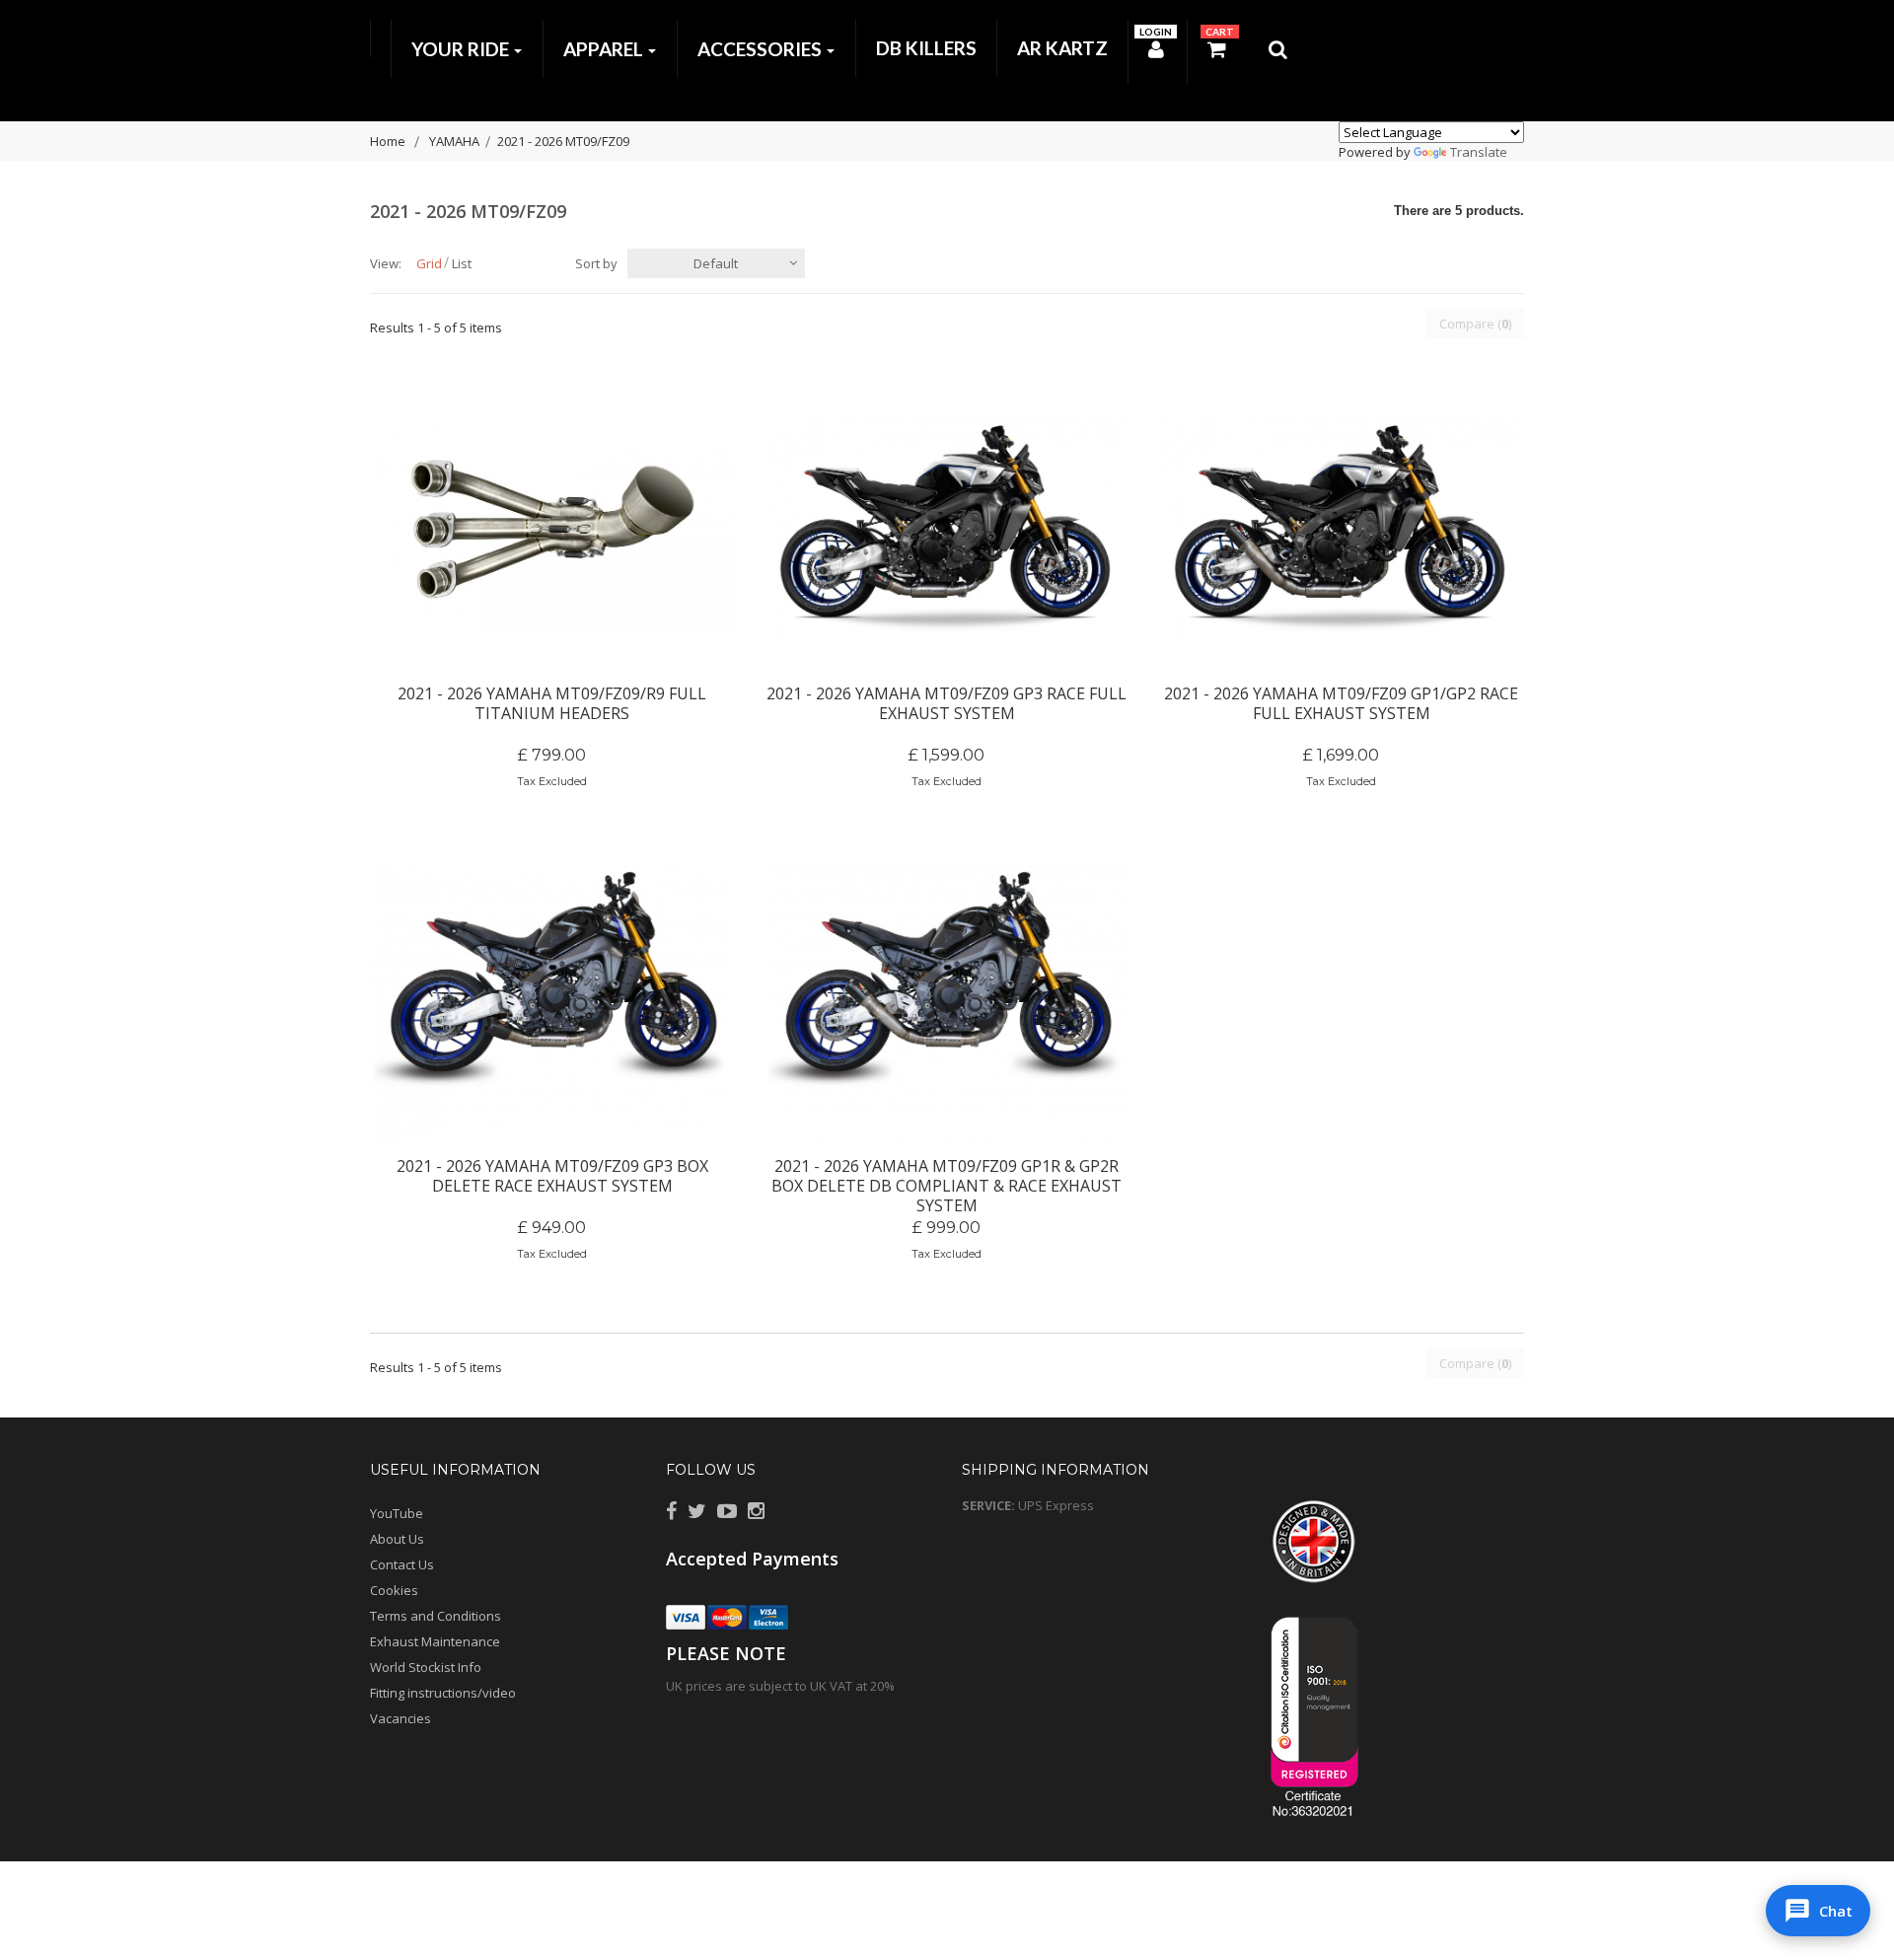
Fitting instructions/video (443, 1693)
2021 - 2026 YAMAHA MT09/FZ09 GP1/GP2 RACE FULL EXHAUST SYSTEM (1341, 703)
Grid (429, 263)
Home (388, 141)
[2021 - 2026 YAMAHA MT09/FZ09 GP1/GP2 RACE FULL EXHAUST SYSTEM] (1342, 529)
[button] (1818, 1911)
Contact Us (402, 1564)
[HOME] (381, 38)
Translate (1479, 152)
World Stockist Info (426, 1667)
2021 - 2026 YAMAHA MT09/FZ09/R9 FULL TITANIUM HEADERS (552, 703)
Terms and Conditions (436, 1616)
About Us (397, 1539)
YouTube (397, 1513)
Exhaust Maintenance (435, 1641)
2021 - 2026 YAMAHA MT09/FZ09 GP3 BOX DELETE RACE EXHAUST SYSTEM (552, 1176)
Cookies (394, 1590)
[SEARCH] (1279, 53)
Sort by (596, 263)
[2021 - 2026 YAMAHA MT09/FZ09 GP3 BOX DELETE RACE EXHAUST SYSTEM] (552, 1003)
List (462, 263)
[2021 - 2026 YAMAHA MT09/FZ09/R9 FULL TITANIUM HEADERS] (552, 529)
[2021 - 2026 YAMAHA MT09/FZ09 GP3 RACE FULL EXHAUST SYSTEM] (947, 529)
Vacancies (401, 1718)
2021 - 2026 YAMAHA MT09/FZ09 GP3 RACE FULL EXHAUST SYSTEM (947, 703)
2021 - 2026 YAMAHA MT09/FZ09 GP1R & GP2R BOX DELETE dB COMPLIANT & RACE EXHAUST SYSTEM (947, 1176)
